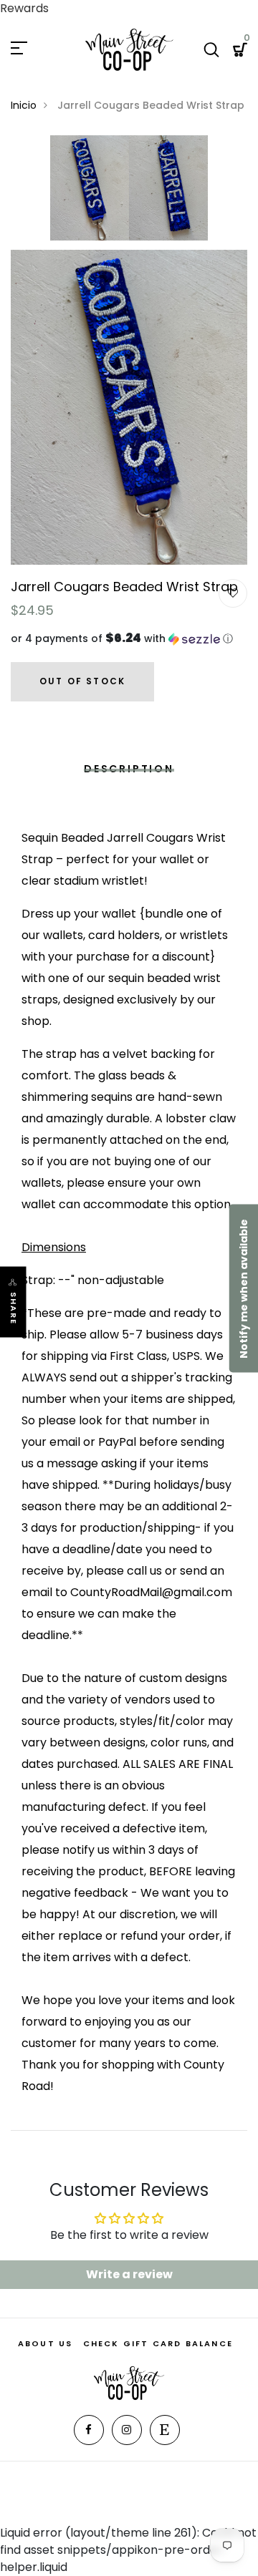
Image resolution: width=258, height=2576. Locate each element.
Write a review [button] (129, 2274)
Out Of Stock (82, 681)
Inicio (24, 105)
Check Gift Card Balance (158, 2343)
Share (14, 1308)
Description (129, 769)
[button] (129, 639)
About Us (46, 2343)
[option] (90, 193)
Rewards (24, 8)
